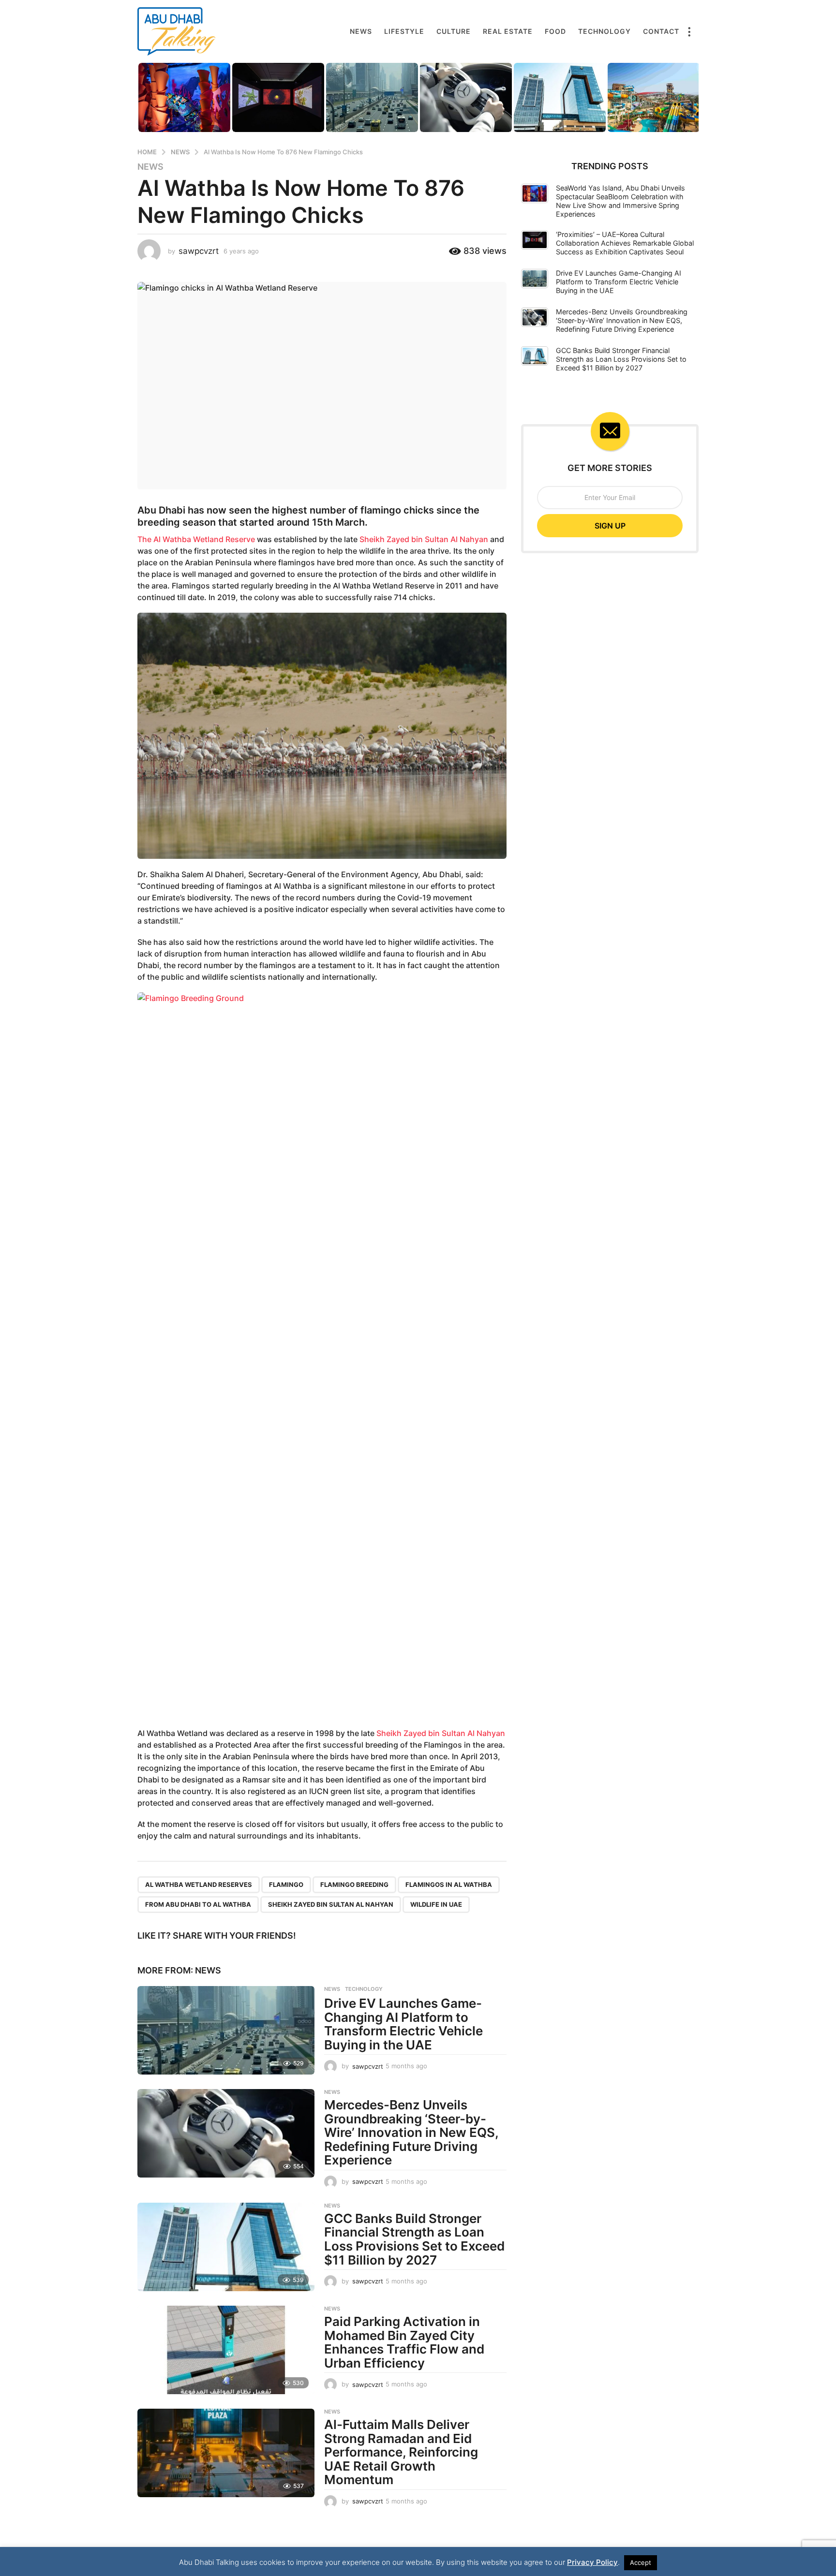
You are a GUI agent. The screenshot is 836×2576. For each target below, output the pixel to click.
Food (555, 31)
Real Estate (508, 31)
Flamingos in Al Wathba (449, 1884)
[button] (689, 31)
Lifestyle (404, 31)
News (361, 31)
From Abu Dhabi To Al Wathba (198, 1904)
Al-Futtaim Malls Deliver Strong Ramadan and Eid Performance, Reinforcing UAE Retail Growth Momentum (401, 2452)
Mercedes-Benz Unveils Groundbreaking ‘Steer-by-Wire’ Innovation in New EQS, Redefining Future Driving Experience (411, 2132)
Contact (661, 31)
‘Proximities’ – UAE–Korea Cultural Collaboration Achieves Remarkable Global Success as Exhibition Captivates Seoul (625, 243)
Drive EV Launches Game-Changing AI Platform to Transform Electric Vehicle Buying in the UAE (403, 2024)
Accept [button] (641, 2562)
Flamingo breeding (354, 1884)
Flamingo (286, 1884)
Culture (454, 31)
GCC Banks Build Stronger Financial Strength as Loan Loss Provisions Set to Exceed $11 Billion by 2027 (414, 2239)
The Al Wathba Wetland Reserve (196, 539)
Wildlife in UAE (436, 1904)
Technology (605, 31)
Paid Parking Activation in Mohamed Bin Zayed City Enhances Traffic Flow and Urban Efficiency (404, 2342)
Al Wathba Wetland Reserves (199, 1884)
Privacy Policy (592, 2562)
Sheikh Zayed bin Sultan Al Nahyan (424, 539)
